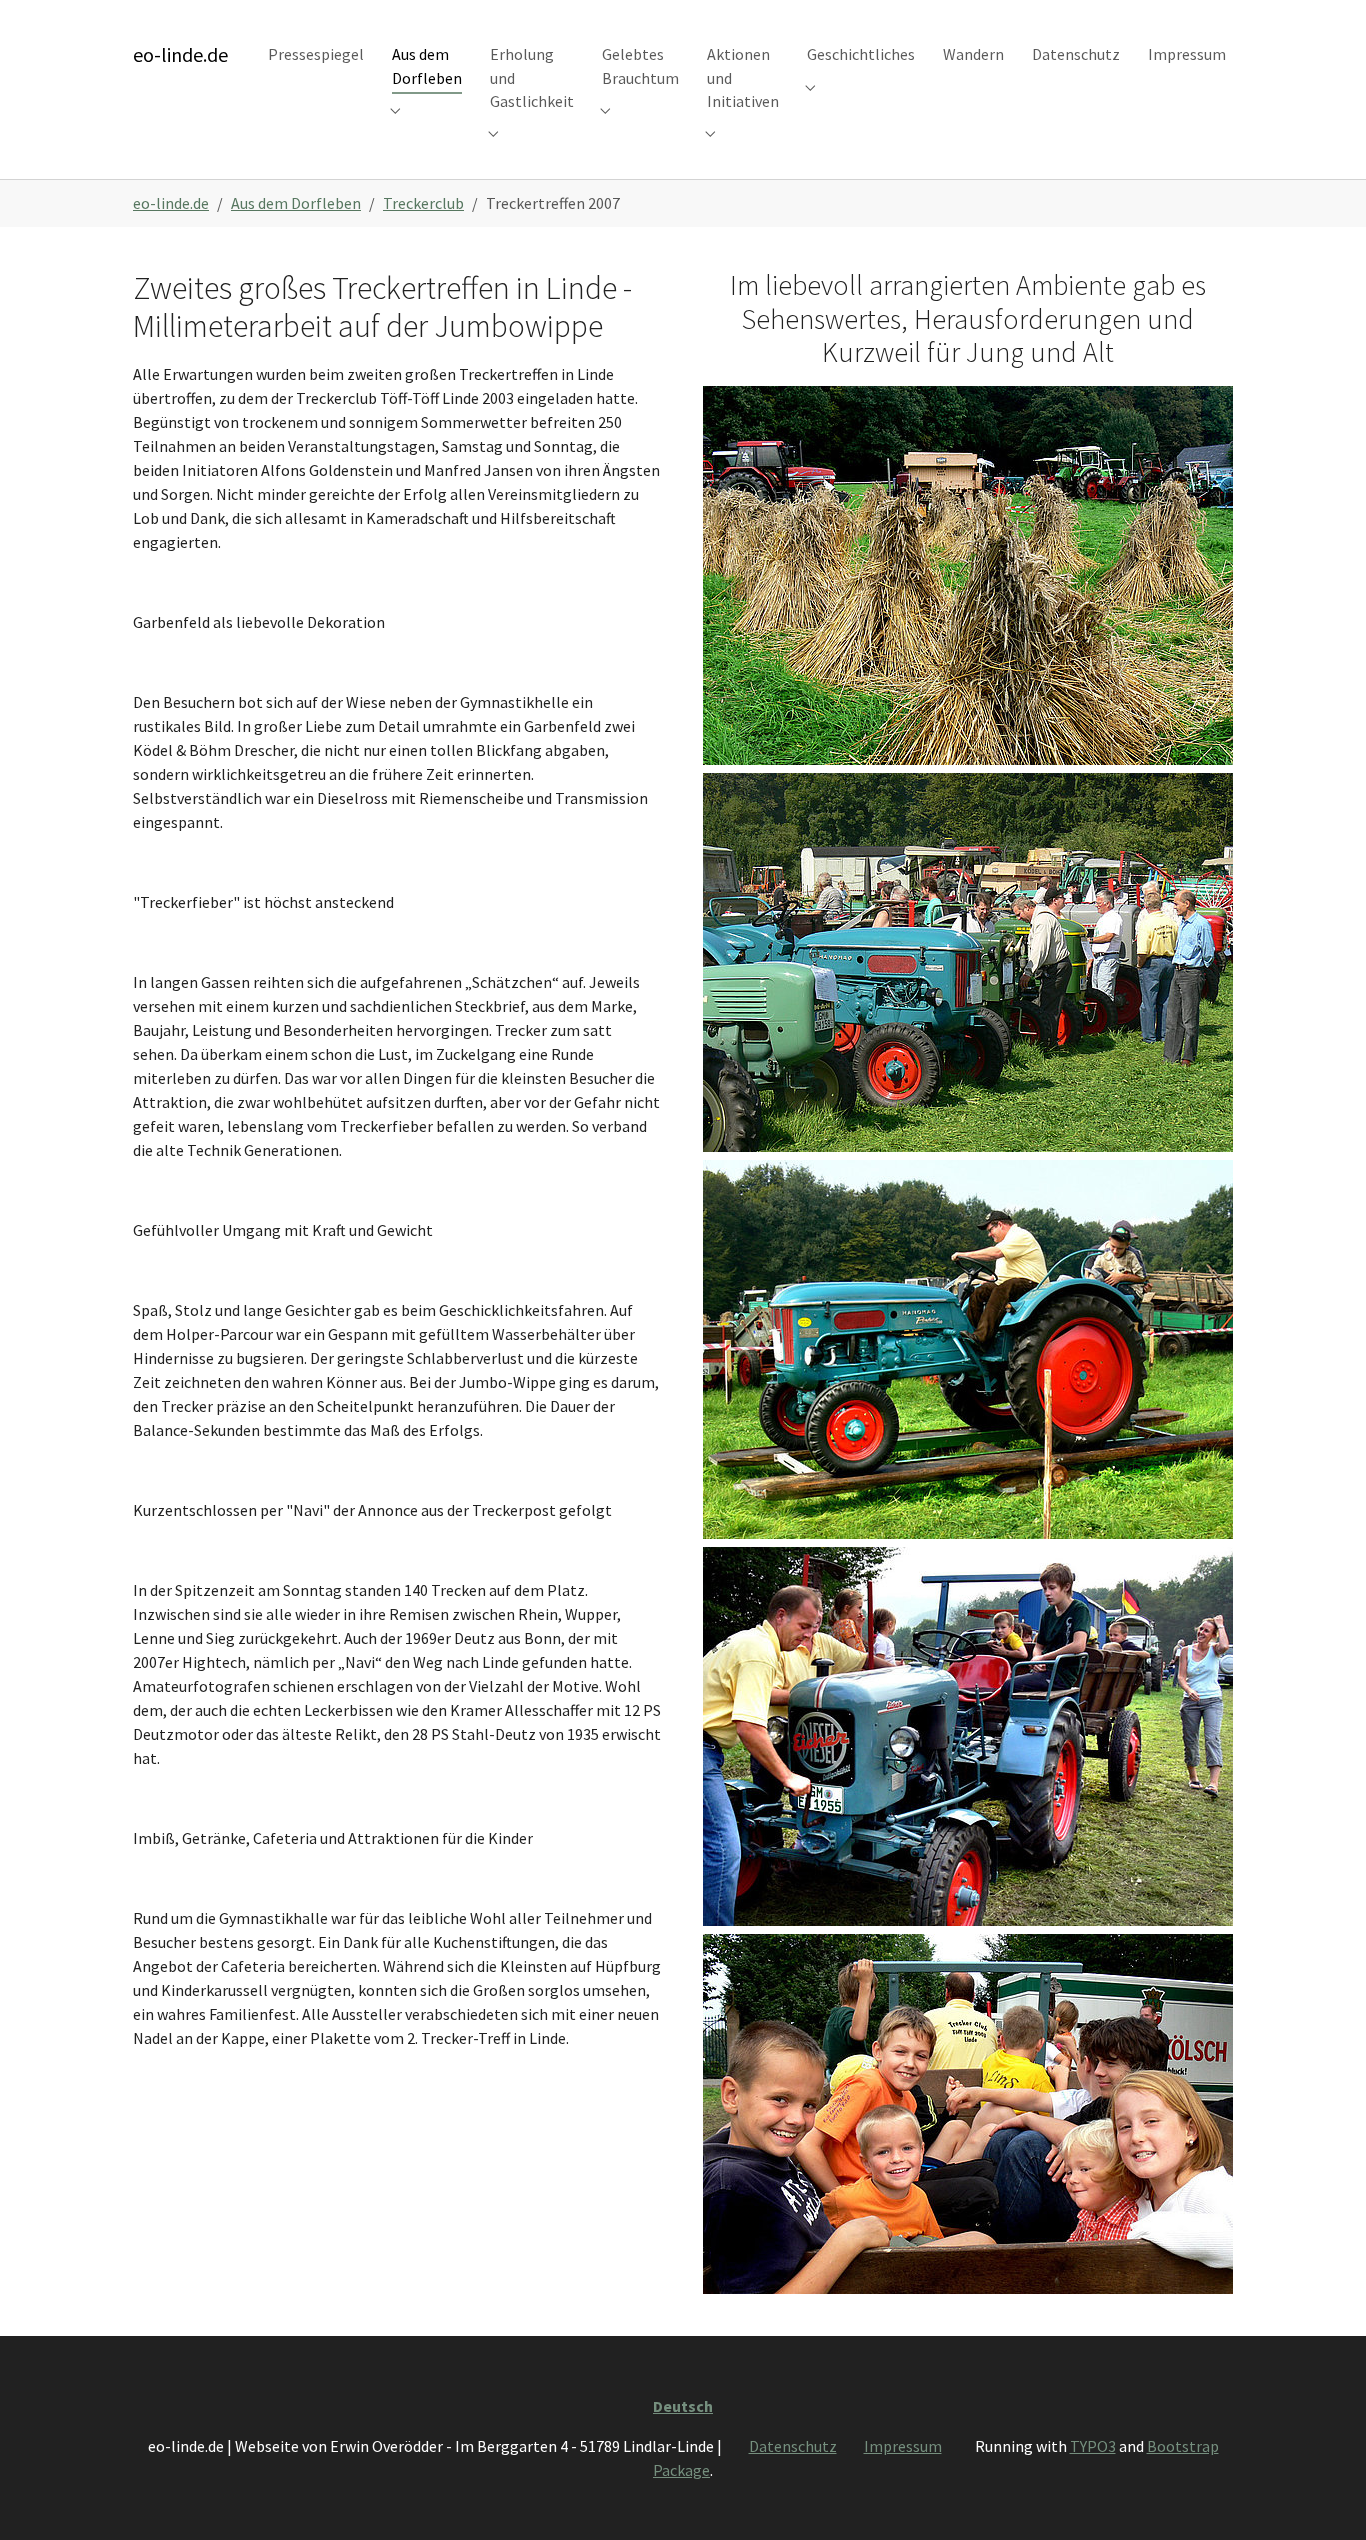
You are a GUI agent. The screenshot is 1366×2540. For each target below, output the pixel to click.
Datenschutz (793, 2446)
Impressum (903, 2446)
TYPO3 (1093, 2446)
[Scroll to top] (1322, 2496)
